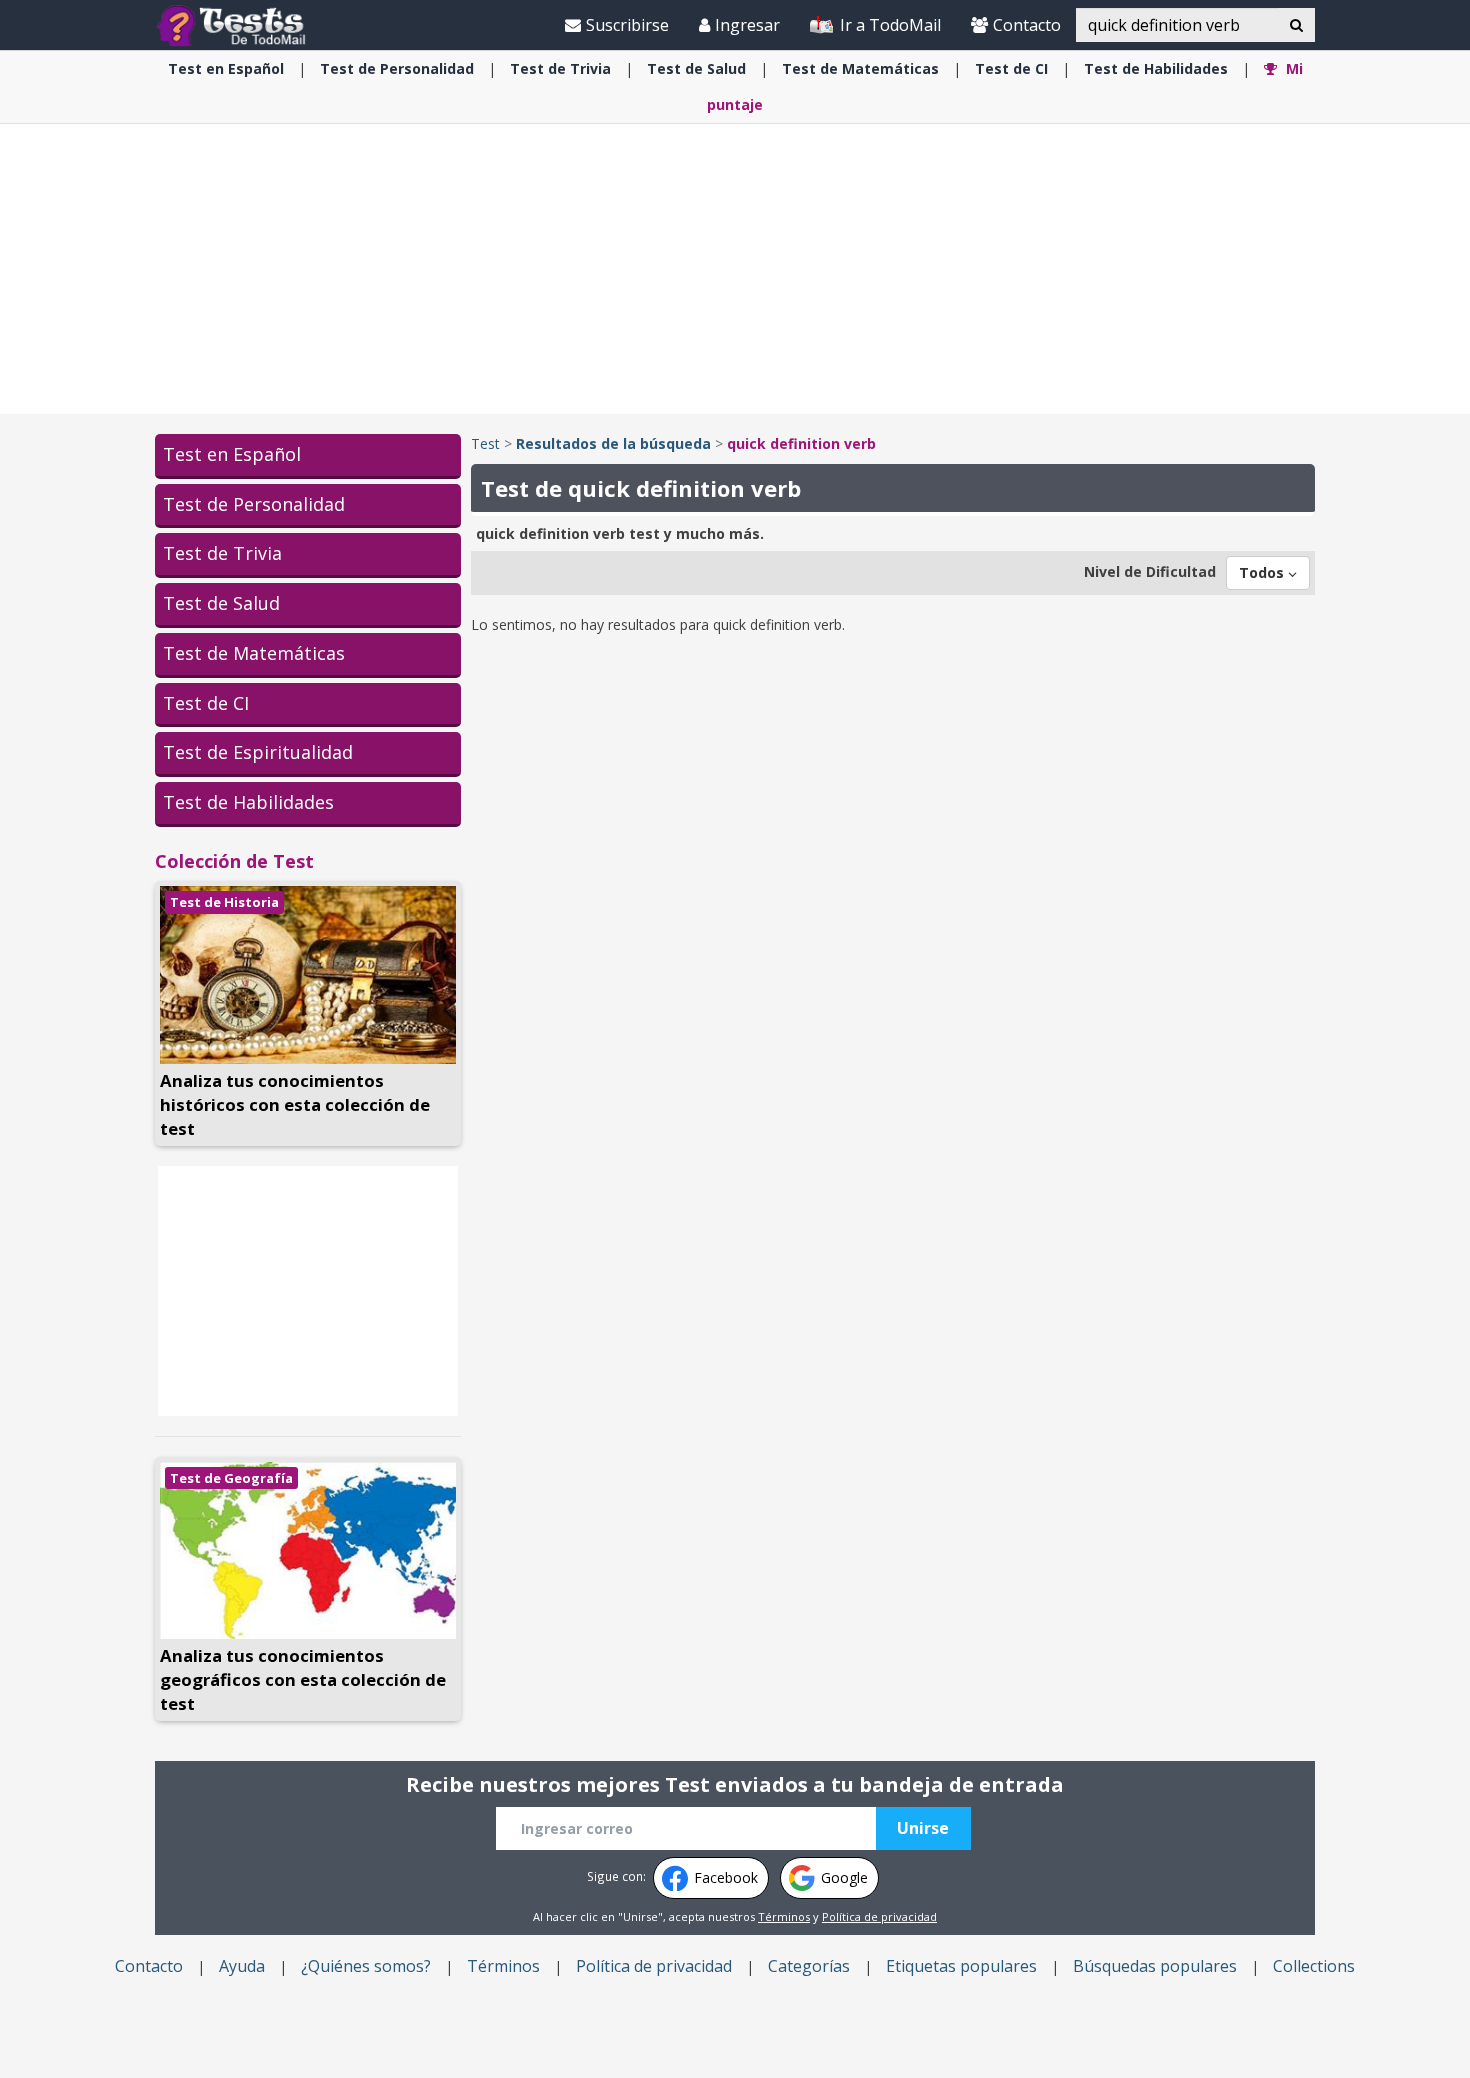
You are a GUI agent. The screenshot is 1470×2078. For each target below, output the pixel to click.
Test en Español (232, 454)
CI (1011, 68)
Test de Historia (224, 902)
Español (226, 68)
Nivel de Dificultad (1150, 571)
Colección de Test (234, 861)
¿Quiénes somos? (366, 1966)
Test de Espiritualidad (258, 752)
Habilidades (1156, 68)
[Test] (235, 24)
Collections (1314, 1966)
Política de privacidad (879, 1916)
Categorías (809, 1966)
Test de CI (206, 703)
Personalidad (397, 68)
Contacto (1027, 25)
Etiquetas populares (961, 1966)
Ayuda (242, 1966)
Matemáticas (860, 68)
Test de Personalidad (254, 504)
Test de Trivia (222, 553)
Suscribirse (627, 25)
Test (485, 443)
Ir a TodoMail (888, 25)
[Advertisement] (735, 269)
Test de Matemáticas (254, 653)
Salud (696, 68)
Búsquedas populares (1155, 1966)
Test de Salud (221, 603)
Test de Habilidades (248, 802)
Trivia (560, 68)
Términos (784, 1916)
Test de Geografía (231, 1478)
